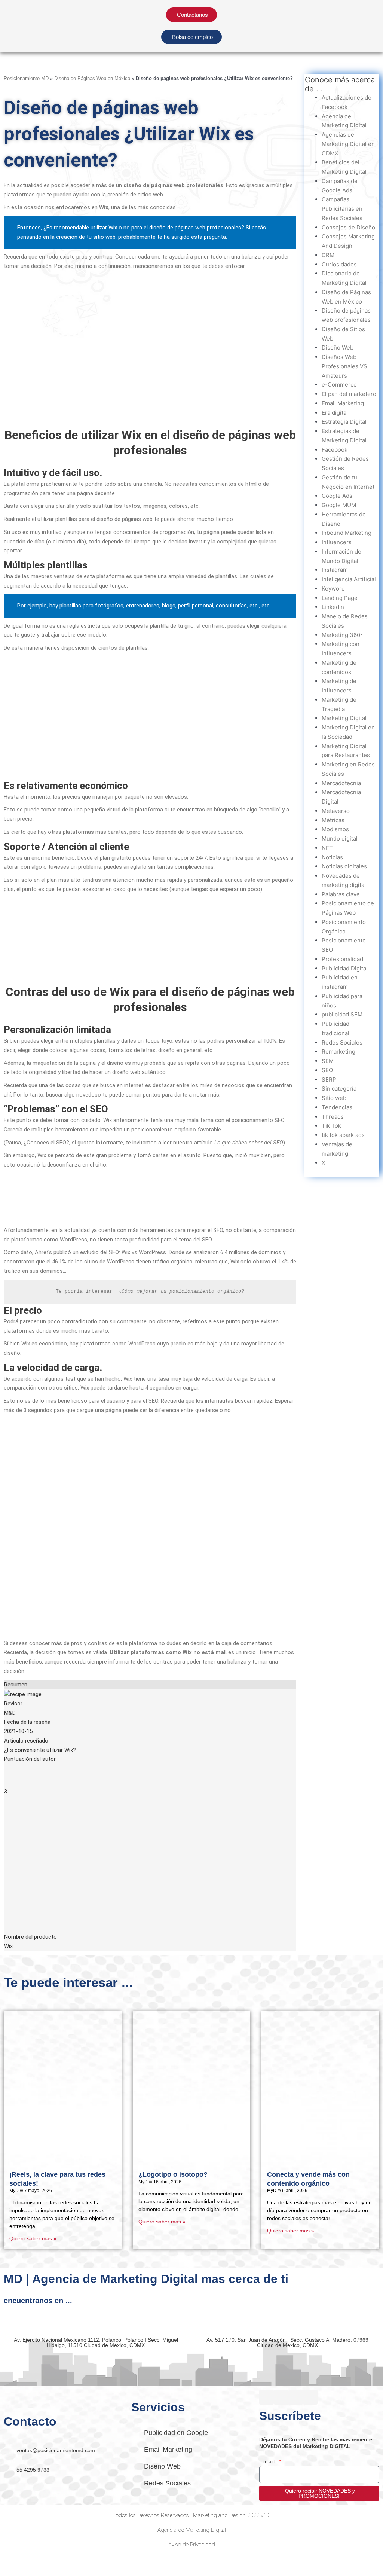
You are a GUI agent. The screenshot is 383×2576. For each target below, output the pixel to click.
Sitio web (334, 1098)
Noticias (332, 857)
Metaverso (336, 811)
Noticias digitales (344, 866)
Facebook (335, 450)
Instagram (335, 570)
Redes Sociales (342, 1042)
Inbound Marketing (347, 533)
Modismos (335, 829)
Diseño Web (338, 347)
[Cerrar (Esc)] (109, 2562)
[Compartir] (78, 2562)
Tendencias (337, 1107)
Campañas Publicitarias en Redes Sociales (342, 209)
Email (269, 2461)
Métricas (333, 820)
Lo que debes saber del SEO (249, 1143)
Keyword (333, 589)
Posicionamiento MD (26, 78)
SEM (328, 1061)
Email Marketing (343, 403)
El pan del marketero (349, 394)
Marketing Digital (344, 718)
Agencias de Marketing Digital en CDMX (348, 144)
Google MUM (339, 505)
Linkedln (333, 607)
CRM (328, 255)
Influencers (337, 542)
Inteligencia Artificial (349, 579)
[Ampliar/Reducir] (15, 2562)
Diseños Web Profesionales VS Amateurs (344, 366)
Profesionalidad (342, 959)
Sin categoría (339, 1089)
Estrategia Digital (344, 422)
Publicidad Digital (345, 968)
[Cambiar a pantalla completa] (46, 2562)
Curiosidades (339, 264)
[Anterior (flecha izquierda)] (15, 2572)
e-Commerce (339, 385)
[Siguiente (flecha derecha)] (46, 2572)
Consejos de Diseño (348, 227)
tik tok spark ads (343, 1135)
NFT (327, 848)
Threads (333, 1117)
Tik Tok (331, 1126)
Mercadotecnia (341, 783)
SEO (327, 1070)
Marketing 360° (342, 635)
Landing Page (340, 598)
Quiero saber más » (33, 2238)
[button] (314, 39)
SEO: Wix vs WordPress (137, 1252)
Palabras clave (341, 894)
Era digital (335, 413)
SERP (329, 1080)
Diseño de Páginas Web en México (92, 78)
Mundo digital (340, 839)
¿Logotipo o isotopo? (173, 2174)
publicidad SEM (342, 1014)
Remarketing (338, 1051)
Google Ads (337, 496)
